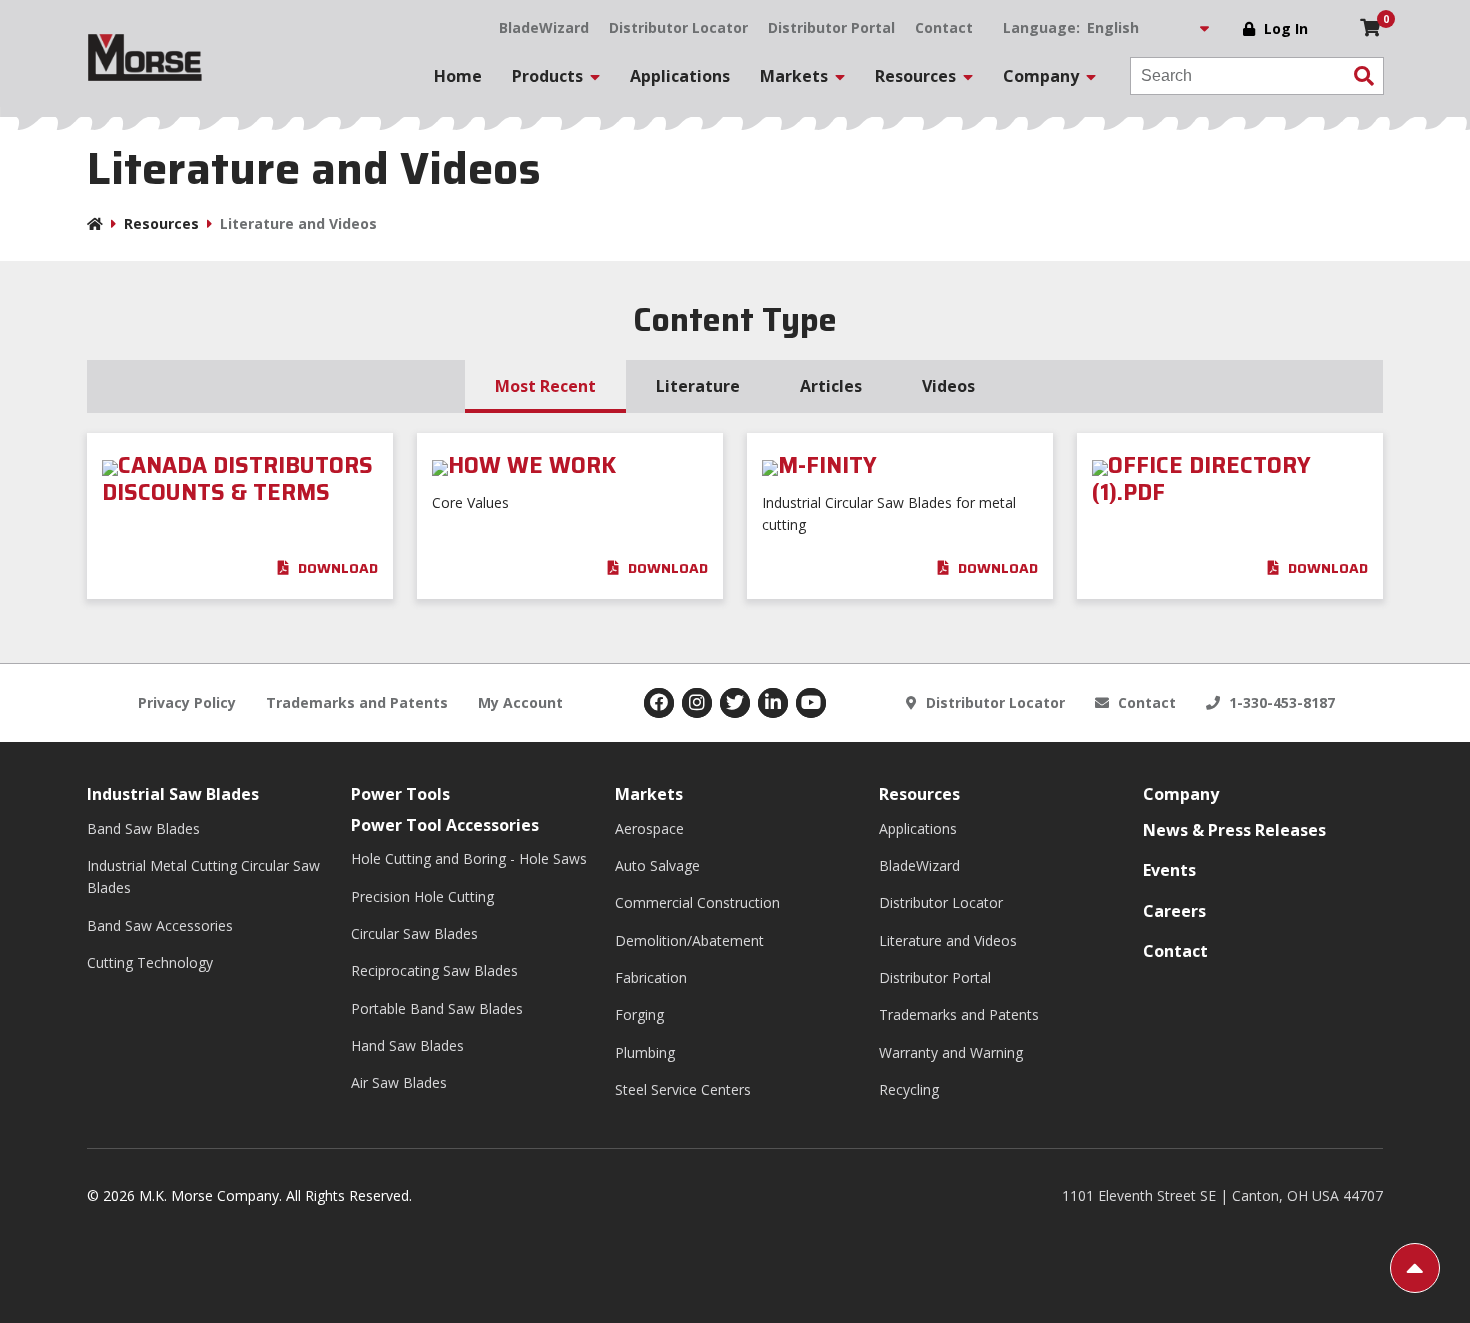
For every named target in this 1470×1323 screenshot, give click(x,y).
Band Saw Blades (143, 828)
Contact (944, 27)
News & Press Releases (1234, 830)
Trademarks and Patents (357, 702)
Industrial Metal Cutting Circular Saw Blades (203, 876)
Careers (1174, 911)
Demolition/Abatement (689, 940)
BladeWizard (544, 27)
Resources (161, 223)
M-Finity (827, 466)
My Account (520, 702)
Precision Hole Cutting (422, 896)
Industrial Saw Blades (173, 794)
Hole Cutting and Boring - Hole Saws (469, 858)
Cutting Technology (150, 962)
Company (1181, 794)
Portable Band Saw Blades (437, 1008)
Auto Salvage (657, 865)
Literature (698, 386)
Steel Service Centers (683, 1089)
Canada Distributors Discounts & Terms (237, 479)
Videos (948, 386)
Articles (831, 386)
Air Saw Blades (399, 1082)
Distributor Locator (678, 27)
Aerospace (649, 828)
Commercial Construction (697, 902)
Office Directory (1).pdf (1201, 479)
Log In (1286, 28)
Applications (680, 76)
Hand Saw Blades (407, 1045)
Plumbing (645, 1052)
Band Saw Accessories (160, 925)
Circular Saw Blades (414, 933)
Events (1169, 870)
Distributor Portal (831, 27)
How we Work (532, 466)
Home (458, 76)
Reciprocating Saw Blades (434, 970)
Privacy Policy (187, 702)
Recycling (909, 1089)
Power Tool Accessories (445, 825)
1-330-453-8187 (1280, 702)
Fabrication (651, 977)
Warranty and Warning (951, 1052)
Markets (649, 794)
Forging (639, 1014)
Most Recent (545, 386)
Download (336, 568)
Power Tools (400, 794)
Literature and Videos (948, 940)
